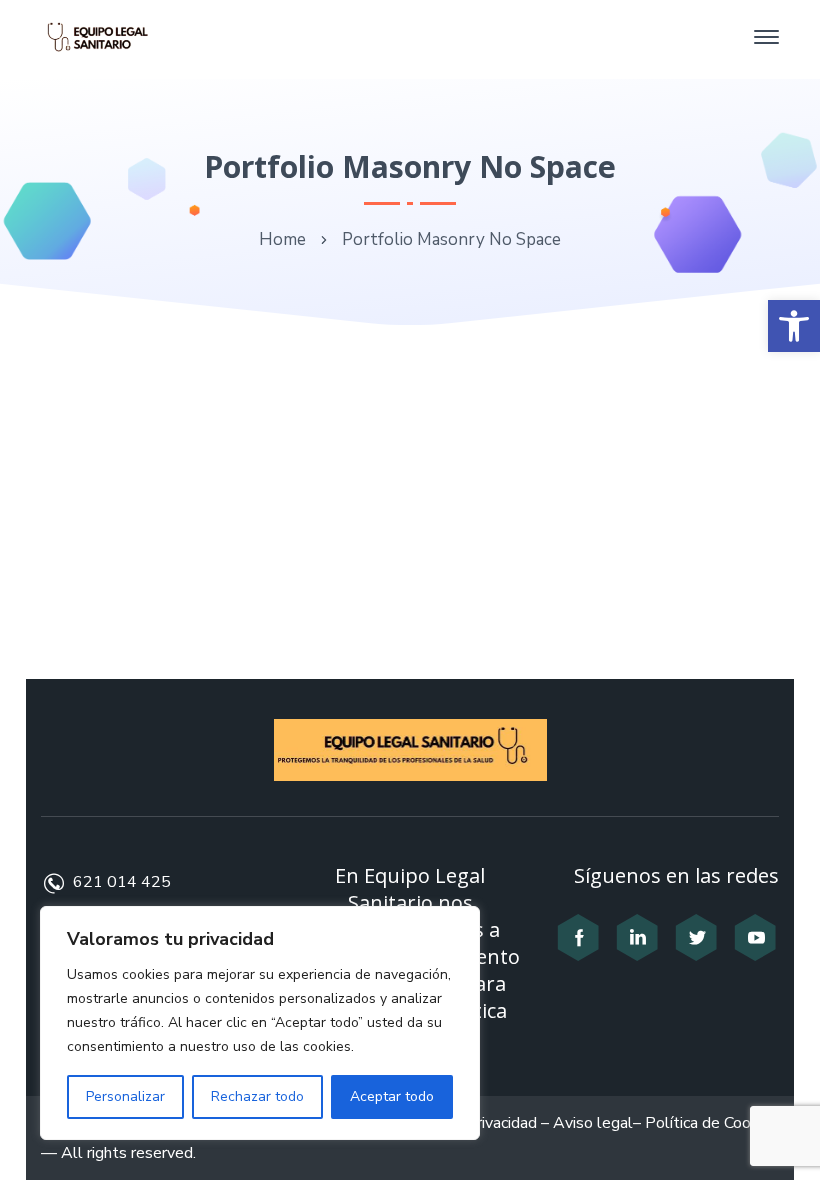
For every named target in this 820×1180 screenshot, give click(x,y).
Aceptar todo (392, 1096)
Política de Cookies (712, 1123)
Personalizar (125, 1096)
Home (282, 239)
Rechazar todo (257, 1096)
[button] (794, 326)
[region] (260, 1023)
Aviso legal (593, 1123)
